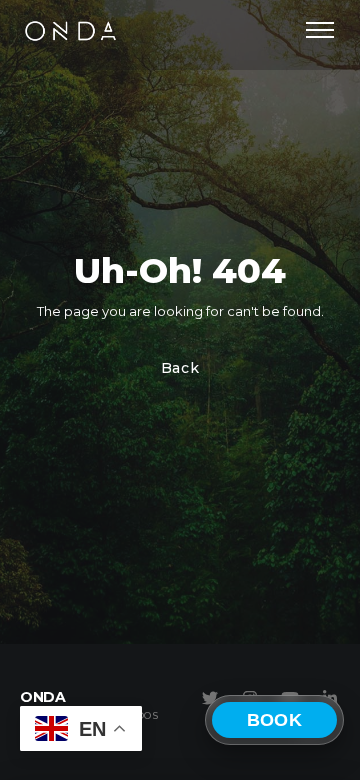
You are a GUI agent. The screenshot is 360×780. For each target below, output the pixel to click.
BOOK (274, 720)
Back (180, 368)
